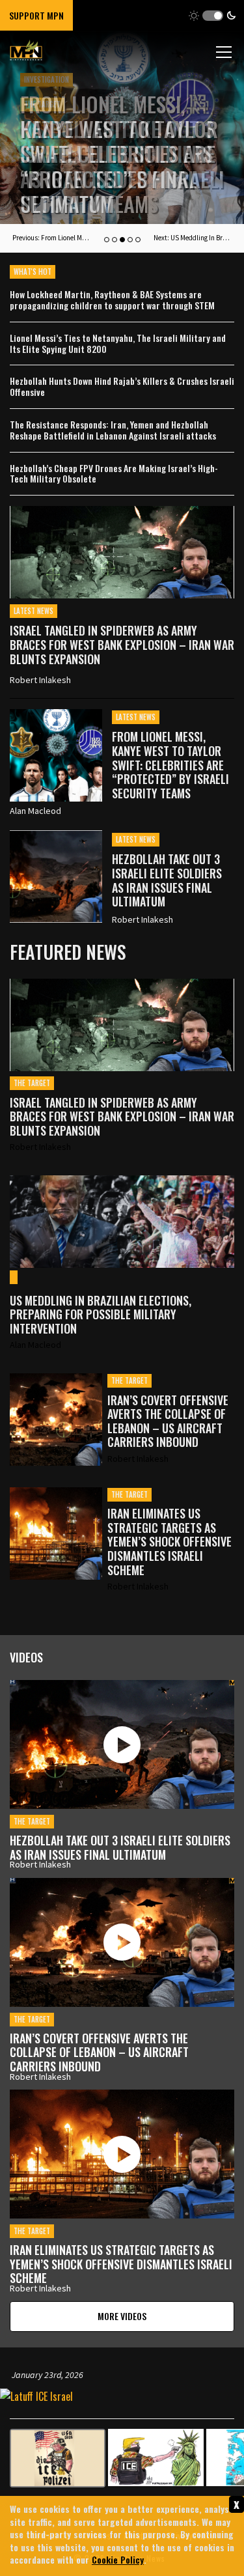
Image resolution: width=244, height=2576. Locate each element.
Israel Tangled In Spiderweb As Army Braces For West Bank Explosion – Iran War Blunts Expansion (122, 644)
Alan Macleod (35, 811)
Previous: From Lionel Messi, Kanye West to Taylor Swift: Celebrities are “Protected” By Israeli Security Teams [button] (51, 238)
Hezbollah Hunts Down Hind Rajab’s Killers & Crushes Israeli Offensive (122, 387)
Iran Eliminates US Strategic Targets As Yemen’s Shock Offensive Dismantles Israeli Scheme (169, 1542)
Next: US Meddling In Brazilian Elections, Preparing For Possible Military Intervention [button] (193, 238)
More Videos (122, 2316)
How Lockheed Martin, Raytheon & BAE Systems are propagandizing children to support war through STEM (112, 300)
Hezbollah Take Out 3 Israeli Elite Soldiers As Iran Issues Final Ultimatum (117, 166)
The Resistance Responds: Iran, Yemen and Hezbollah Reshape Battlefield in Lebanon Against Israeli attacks (113, 430)
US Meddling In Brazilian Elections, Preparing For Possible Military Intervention (101, 1315)
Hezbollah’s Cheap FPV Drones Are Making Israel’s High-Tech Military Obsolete (114, 474)
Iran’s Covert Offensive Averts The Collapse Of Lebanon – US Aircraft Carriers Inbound (168, 1421)
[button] (212, 15)
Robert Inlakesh (40, 680)
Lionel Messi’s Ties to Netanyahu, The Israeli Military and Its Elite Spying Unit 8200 (118, 344)
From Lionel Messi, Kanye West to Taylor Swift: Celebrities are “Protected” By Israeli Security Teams (170, 764)
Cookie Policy (118, 2559)
